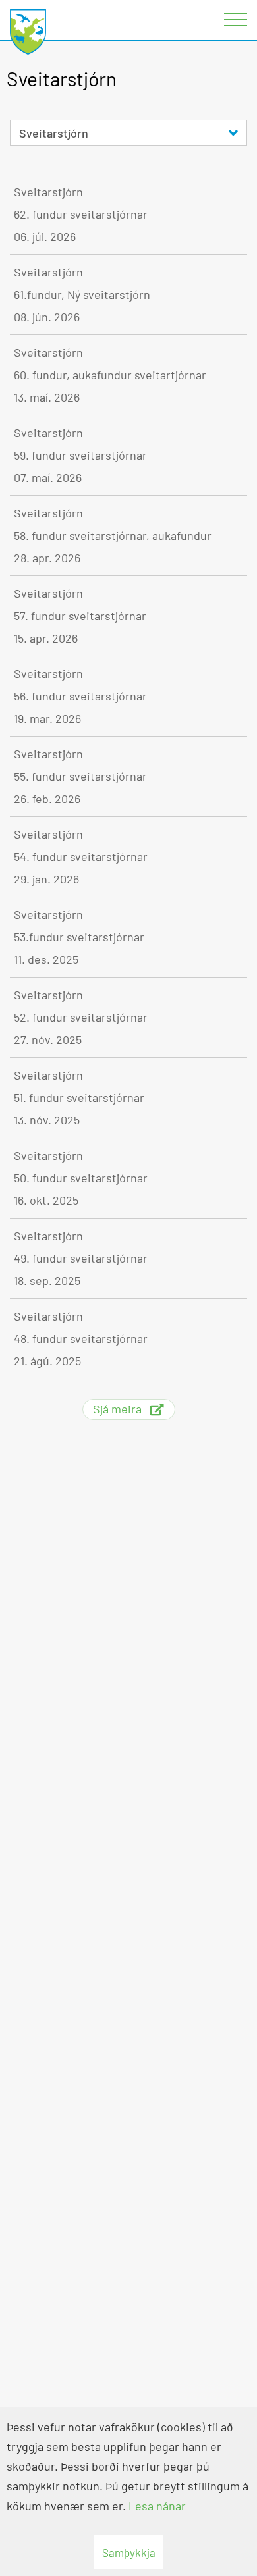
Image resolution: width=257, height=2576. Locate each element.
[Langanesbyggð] (28, 33)
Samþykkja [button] (129, 2552)
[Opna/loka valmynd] (237, 20)
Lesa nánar (157, 2506)
